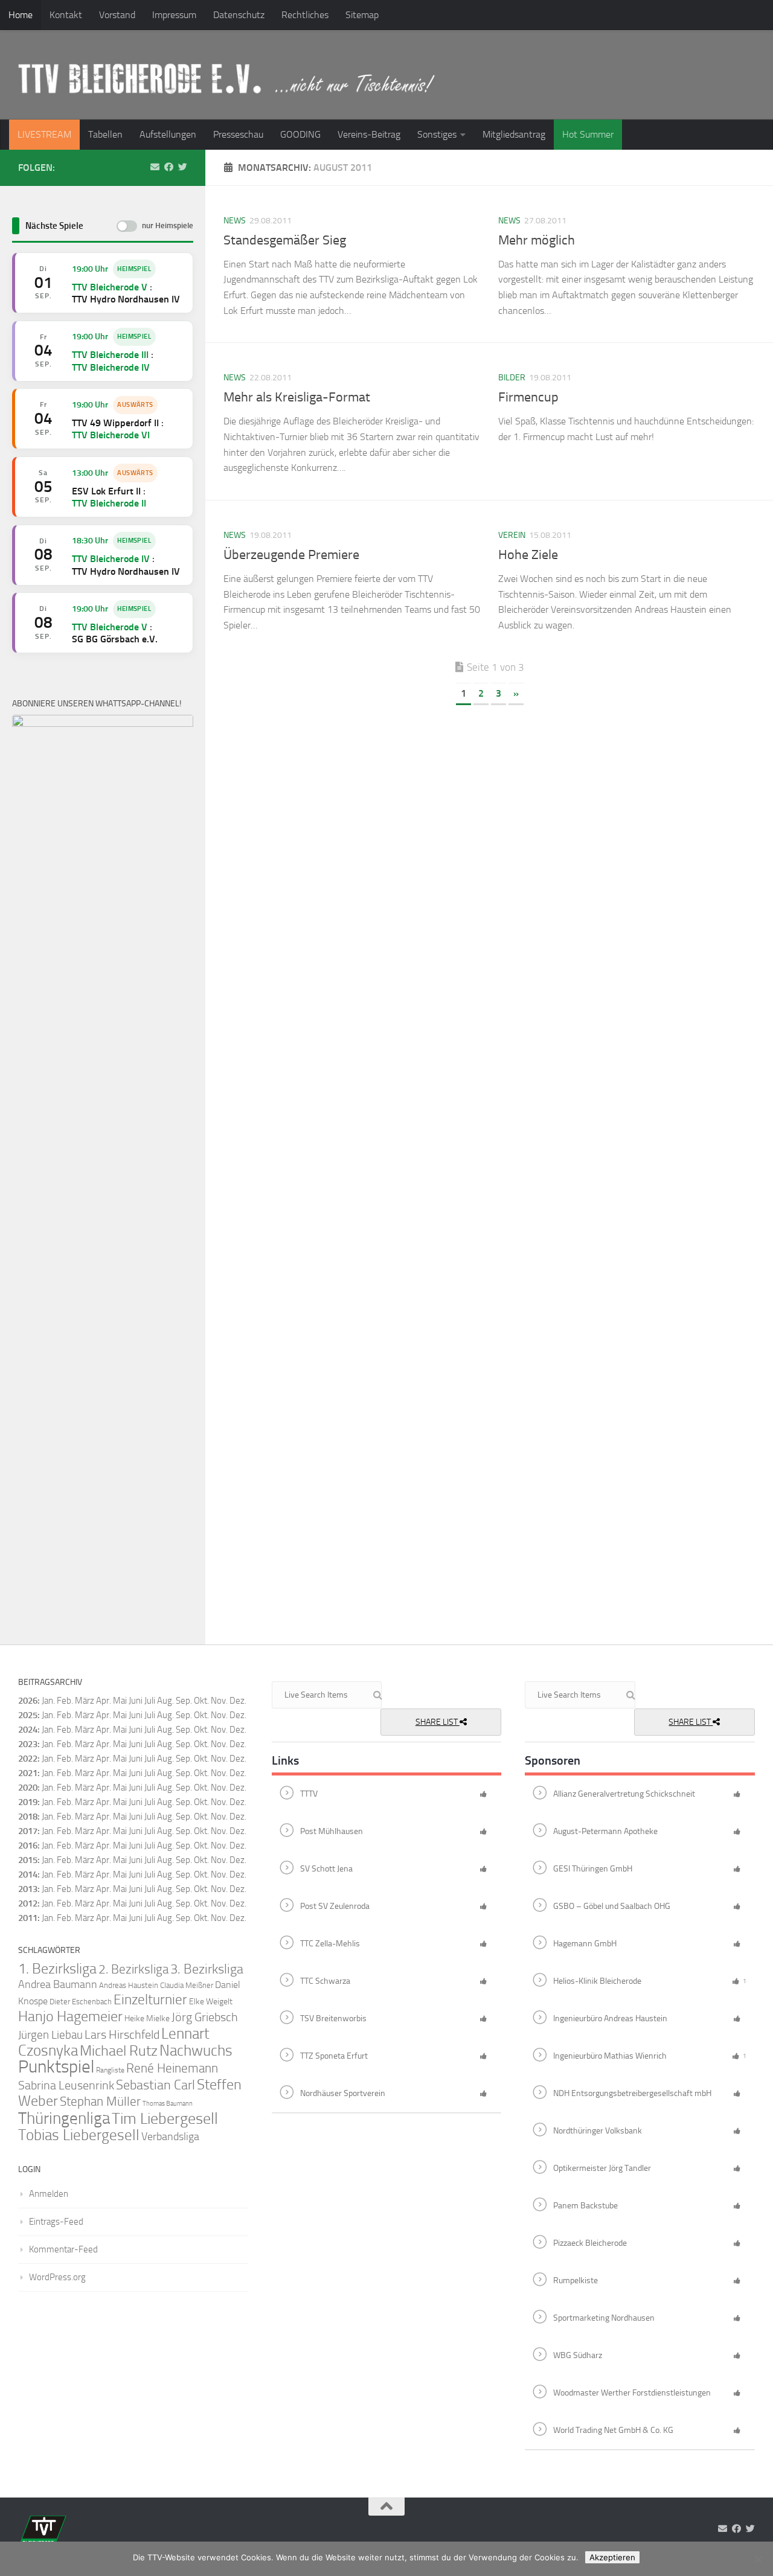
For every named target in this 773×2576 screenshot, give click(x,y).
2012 (28, 1903)
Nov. (219, 1715)
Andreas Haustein (129, 1985)
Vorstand (117, 15)
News (235, 221)
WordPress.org (57, 2277)
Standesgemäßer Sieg (285, 240)
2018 (28, 1817)
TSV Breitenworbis (333, 2018)
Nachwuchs (196, 2050)
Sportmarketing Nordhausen (604, 2318)
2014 (28, 1874)
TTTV (309, 1794)
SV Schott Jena (326, 1869)
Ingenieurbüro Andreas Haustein (610, 2018)
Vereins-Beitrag (369, 134)
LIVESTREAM (44, 134)
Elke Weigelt (211, 2002)
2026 (28, 1701)
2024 (28, 1730)
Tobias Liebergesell (79, 2135)
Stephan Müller (100, 2101)
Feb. (65, 1701)
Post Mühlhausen (332, 1831)
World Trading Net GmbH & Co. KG (613, 2430)
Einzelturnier (150, 2000)
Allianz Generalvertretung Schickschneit (624, 1794)
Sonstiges (437, 134)
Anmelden (49, 2194)
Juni (136, 1701)
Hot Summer (588, 134)
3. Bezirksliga (207, 1969)
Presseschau (238, 134)
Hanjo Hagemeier (70, 2016)
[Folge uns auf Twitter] (183, 167)
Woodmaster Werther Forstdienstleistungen (632, 2393)
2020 (28, 1788)
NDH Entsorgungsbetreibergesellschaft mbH (632, 2093)
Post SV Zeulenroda (335, 1906)
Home (21, 15)
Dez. (238, 1715)
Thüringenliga (64, 2118)
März (85, 1701)
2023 (28, 1744)
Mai (120, 1701)
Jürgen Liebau (50, 2035)
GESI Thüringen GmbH (593, 1869)
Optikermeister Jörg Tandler (602, 2168)
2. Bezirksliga (133, 1969)
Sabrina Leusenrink (66, 2085)
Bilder (512, 378)
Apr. (104, 1701)
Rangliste (110, 2070)
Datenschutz (239, 15)
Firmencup (528, 397)
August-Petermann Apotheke (605, 1831)
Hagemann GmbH (585, 1944)
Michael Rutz (119, 2051)
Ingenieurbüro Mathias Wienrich (610, 2056)
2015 (28, 1860)
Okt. (201, 1715)
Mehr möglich (537, 240)
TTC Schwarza (325, 1981)
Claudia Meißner (187, 1985)
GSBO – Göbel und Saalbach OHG (612, 1906)
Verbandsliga (170, 2137)
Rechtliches (305, 15)
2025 (28, 1715)
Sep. (184, 1715)
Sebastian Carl (156, 2085)
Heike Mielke (147, 2018)
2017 (28, 1831)
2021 (28, 1773)
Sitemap (362, 15)
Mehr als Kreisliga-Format (297, 397)
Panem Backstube (585, 2206)
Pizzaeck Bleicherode (590, 2243)
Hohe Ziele (528, 555)
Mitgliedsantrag (514, 134)
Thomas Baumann (168, 2104)
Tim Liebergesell (165, 2119)
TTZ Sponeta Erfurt (334, 2056)
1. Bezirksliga (57, 1969)
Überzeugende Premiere (291, 555)
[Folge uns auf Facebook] (169, 167)
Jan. (48, 1701)
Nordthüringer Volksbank (598, 2131)
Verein (512, 535)
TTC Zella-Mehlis (330, 1944)
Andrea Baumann (58, 1985)
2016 (28, 1846)
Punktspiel (56, 2067)
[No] (758, 2559)
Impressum (174, 15)
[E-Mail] (155, 167)
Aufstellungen (168, 134)
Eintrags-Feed (56, 2222)
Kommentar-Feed (63, 2249)
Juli (150, 1715)
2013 (28, 1889)
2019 (28, 1802)
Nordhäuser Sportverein (343, 2093)
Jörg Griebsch (205, 2017)
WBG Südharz (578, 2355)
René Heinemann (172, 2068)
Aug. (165, 1701)
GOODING (300, 134)
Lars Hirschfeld (122, 2034)
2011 (28, 1918)
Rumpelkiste (576, 2280)
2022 (28, 1759)
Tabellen (105, 134)
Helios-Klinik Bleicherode (597, 1981)
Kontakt (66, 15)
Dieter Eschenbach (81, 2002)
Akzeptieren (612, 2557)
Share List (438, 1722)
